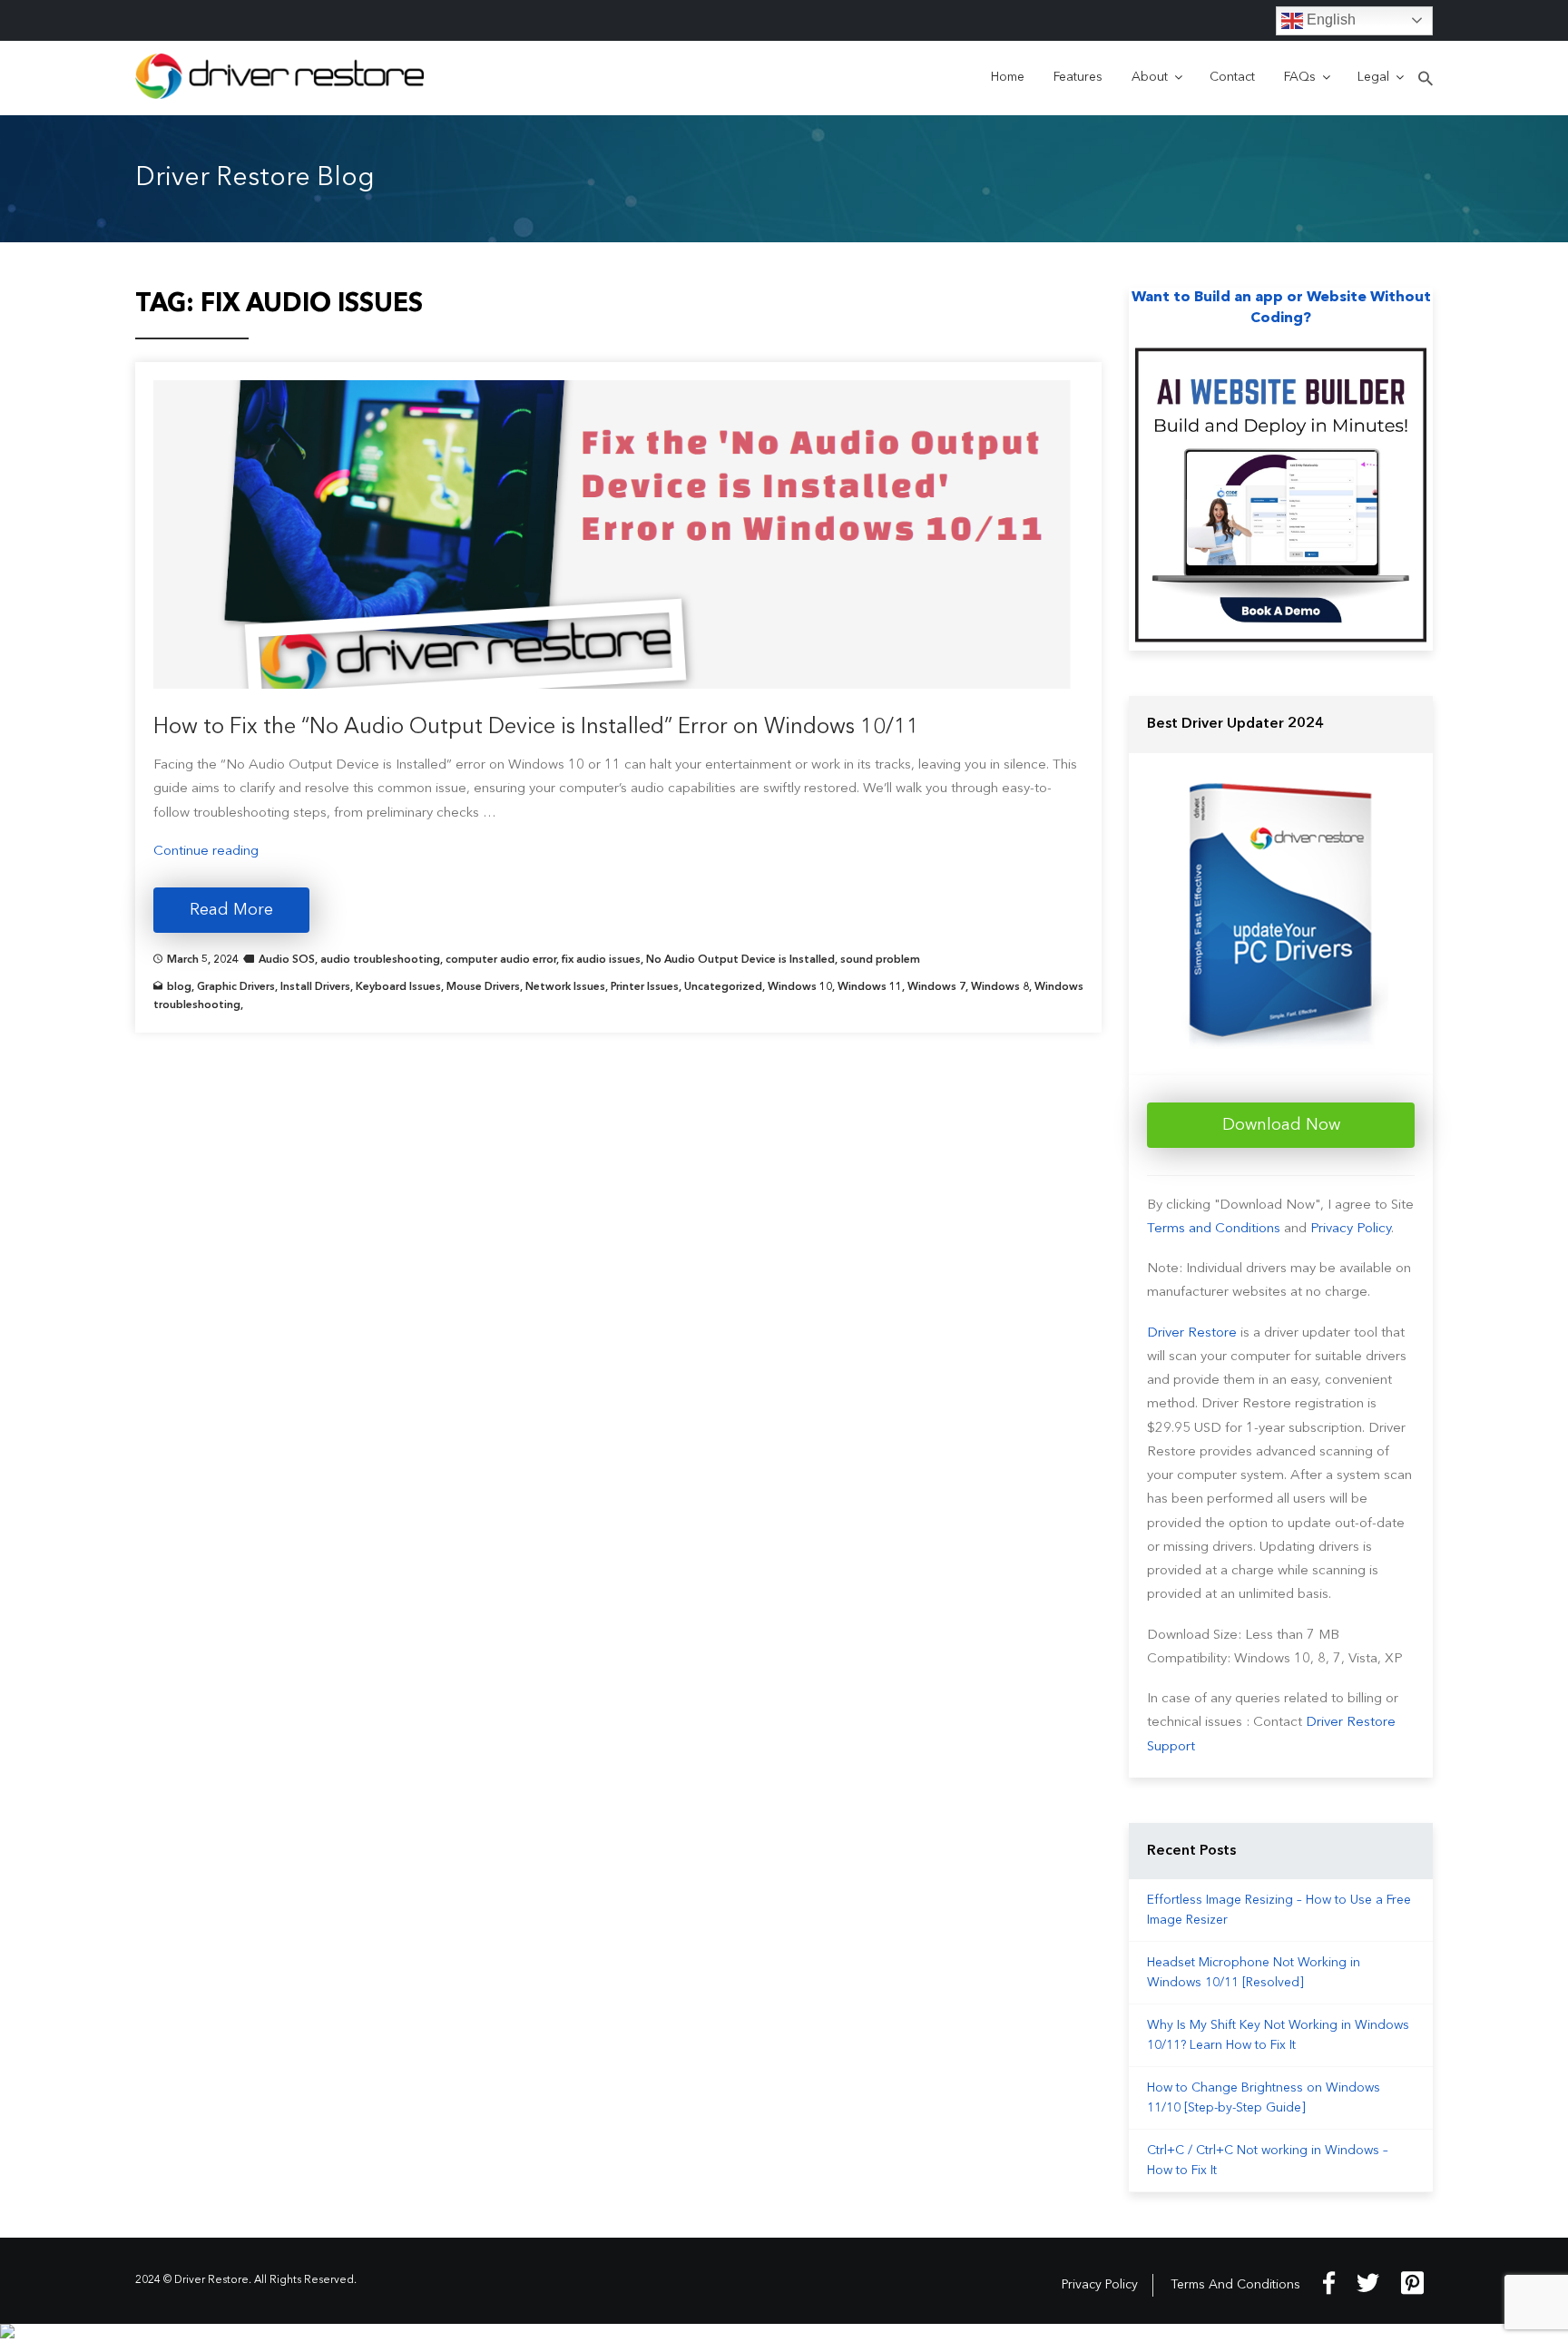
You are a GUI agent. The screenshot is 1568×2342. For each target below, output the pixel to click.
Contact (1232, 77)
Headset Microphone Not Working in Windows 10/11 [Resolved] (1254, 1973)
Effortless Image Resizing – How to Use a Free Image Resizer (1279, 1910)
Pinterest (1412, 2283)
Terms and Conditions (1214, 1229)
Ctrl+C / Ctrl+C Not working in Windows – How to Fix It (1268, 2161)
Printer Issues (645, 987)
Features (1078, 77)
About (1150, 77)
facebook (1329, 2283)
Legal (1373, 77)
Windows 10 (800, 987)
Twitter (1368, 2283)
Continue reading (206, 852)
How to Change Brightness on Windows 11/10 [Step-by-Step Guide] (1264, 2098)
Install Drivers (315, 987)
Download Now (1281, 1125)
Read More (231, 910)
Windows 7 (936, 987)
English (1329, 20)
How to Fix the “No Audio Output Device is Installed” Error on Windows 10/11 (536, 728)
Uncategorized (723, 987)
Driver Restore (1192, 1333)
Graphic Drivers (236, 987)
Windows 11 (870, 987)
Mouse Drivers (483, 987)
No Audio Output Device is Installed (740, 960)
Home (1008, 77)
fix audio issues (601, 960)
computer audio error (501, 960)
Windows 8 (1000, 987)
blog (179, 987)
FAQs (1300, 77)
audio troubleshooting (380, 960)
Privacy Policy (1351, 1229)
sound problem (880, 960)
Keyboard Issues (398, 987)
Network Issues (565, 987)
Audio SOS (287, 960)
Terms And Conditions (1235, 2285)
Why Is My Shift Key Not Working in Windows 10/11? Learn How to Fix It (1278, 2035)
